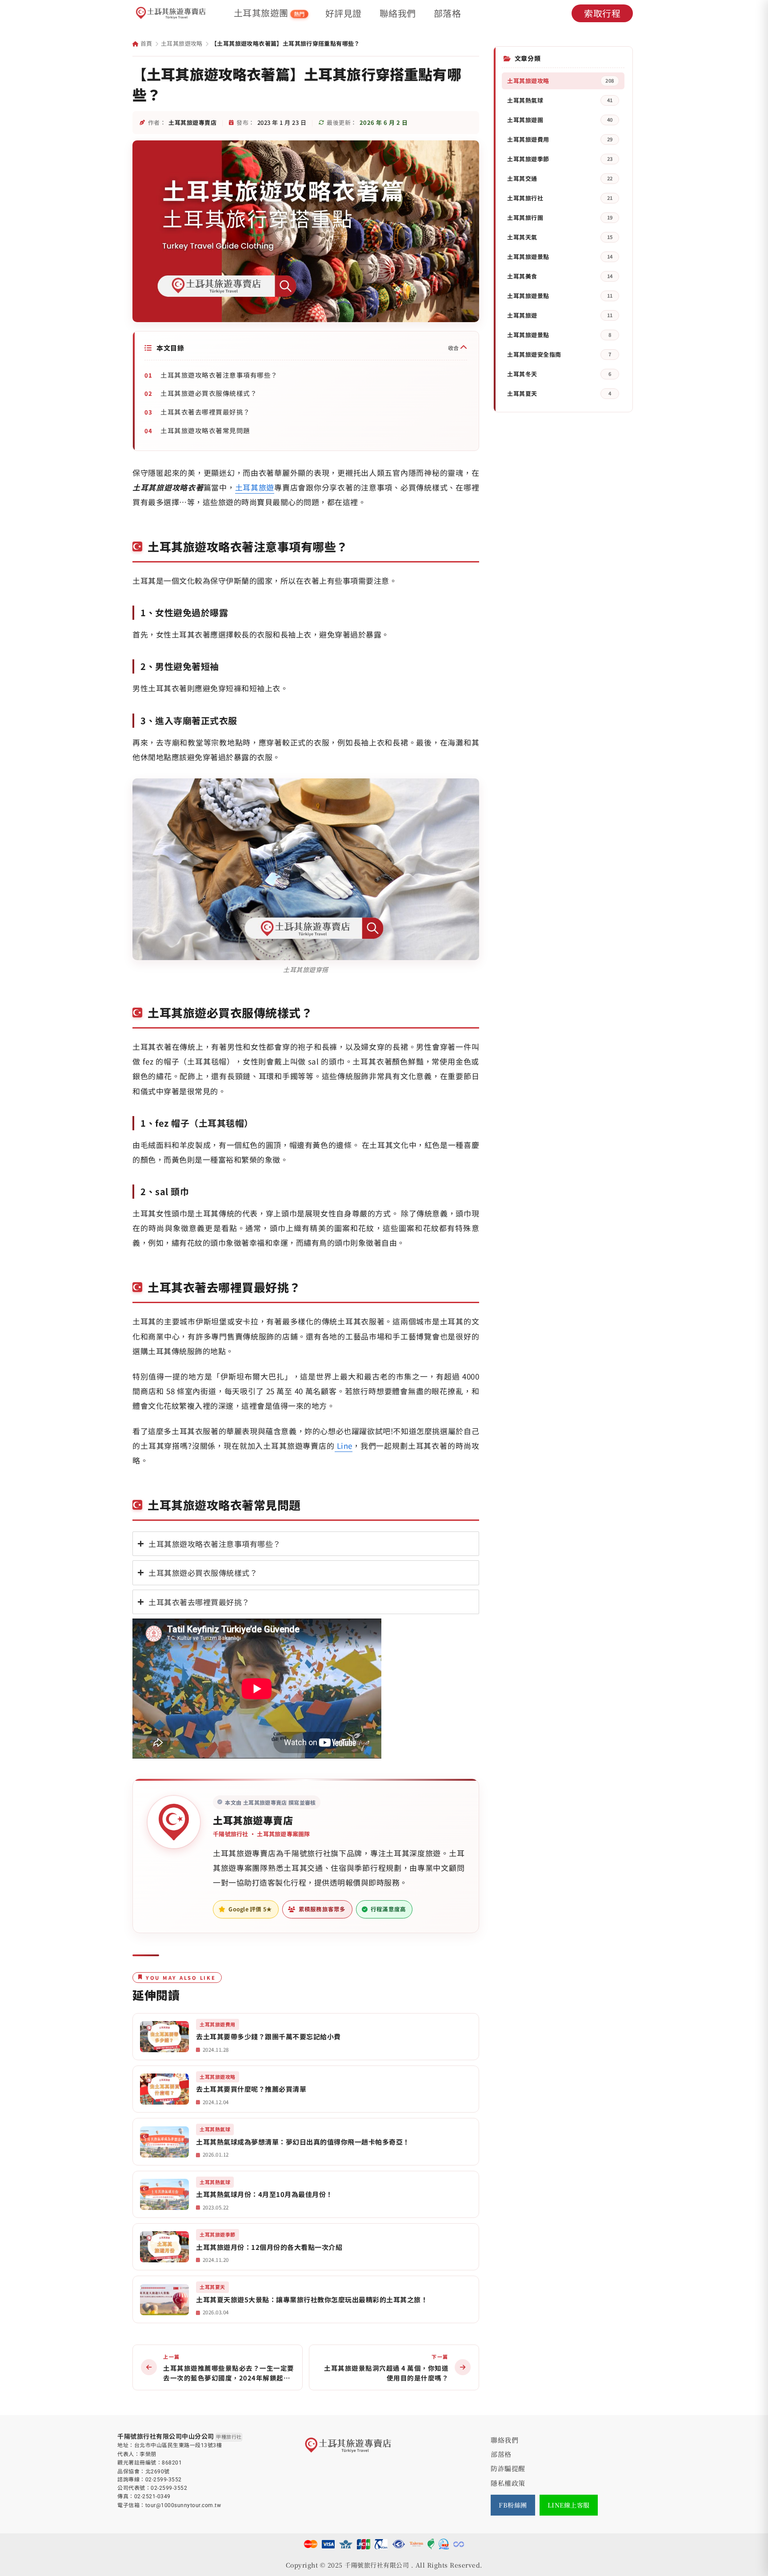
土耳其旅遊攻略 (182, 43)
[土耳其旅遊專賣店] (171, 13)
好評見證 (344, 13)
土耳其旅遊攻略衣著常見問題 (205, 430)
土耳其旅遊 (255, 487)
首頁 (145, 43)
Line (345, 1446)
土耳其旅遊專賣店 (253, 1820)
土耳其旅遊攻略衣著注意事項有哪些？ (219, 375)
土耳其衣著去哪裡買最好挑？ (205, 412)
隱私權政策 (508, 2483)
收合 (454, 348)
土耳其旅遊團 (269, 13)
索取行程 (602, 13)
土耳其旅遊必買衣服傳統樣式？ (209, 393)
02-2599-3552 (164, 2480)
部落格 (448, 13)
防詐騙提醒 (508, 2468)
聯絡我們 (398, 13)
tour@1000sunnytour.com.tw (183, 2505)
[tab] (306, 1544)
